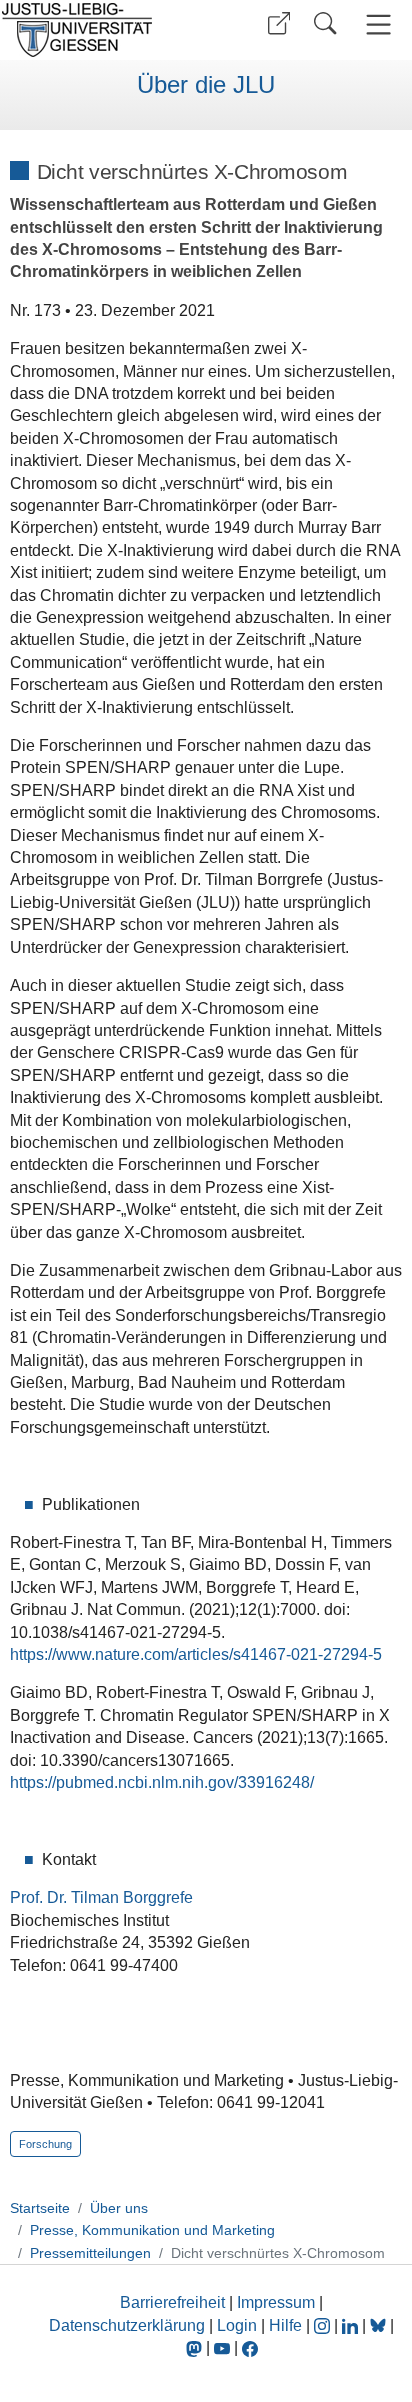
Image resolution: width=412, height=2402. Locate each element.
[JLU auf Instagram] (324, 2325)
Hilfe (285, 2325)
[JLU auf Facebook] (250, 2347)
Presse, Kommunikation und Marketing (152, 2230)
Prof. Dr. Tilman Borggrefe (101, 1897)
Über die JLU (206, 85)
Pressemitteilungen (90, 2253)
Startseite (40, 2208)
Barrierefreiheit (172, 2302)
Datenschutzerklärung (127, 2325)
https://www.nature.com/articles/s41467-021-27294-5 (196, 1654)
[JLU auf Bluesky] (380, 2325)
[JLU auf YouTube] (222, 2347)
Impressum (276, 2302)
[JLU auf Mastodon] (196, 2347)
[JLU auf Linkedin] (352, 2325)
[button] (279, 23)
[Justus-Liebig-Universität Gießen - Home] (100, 30)
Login (239, 2325)
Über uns (119, 2208)
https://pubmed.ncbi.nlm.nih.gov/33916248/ (162, 1782)
